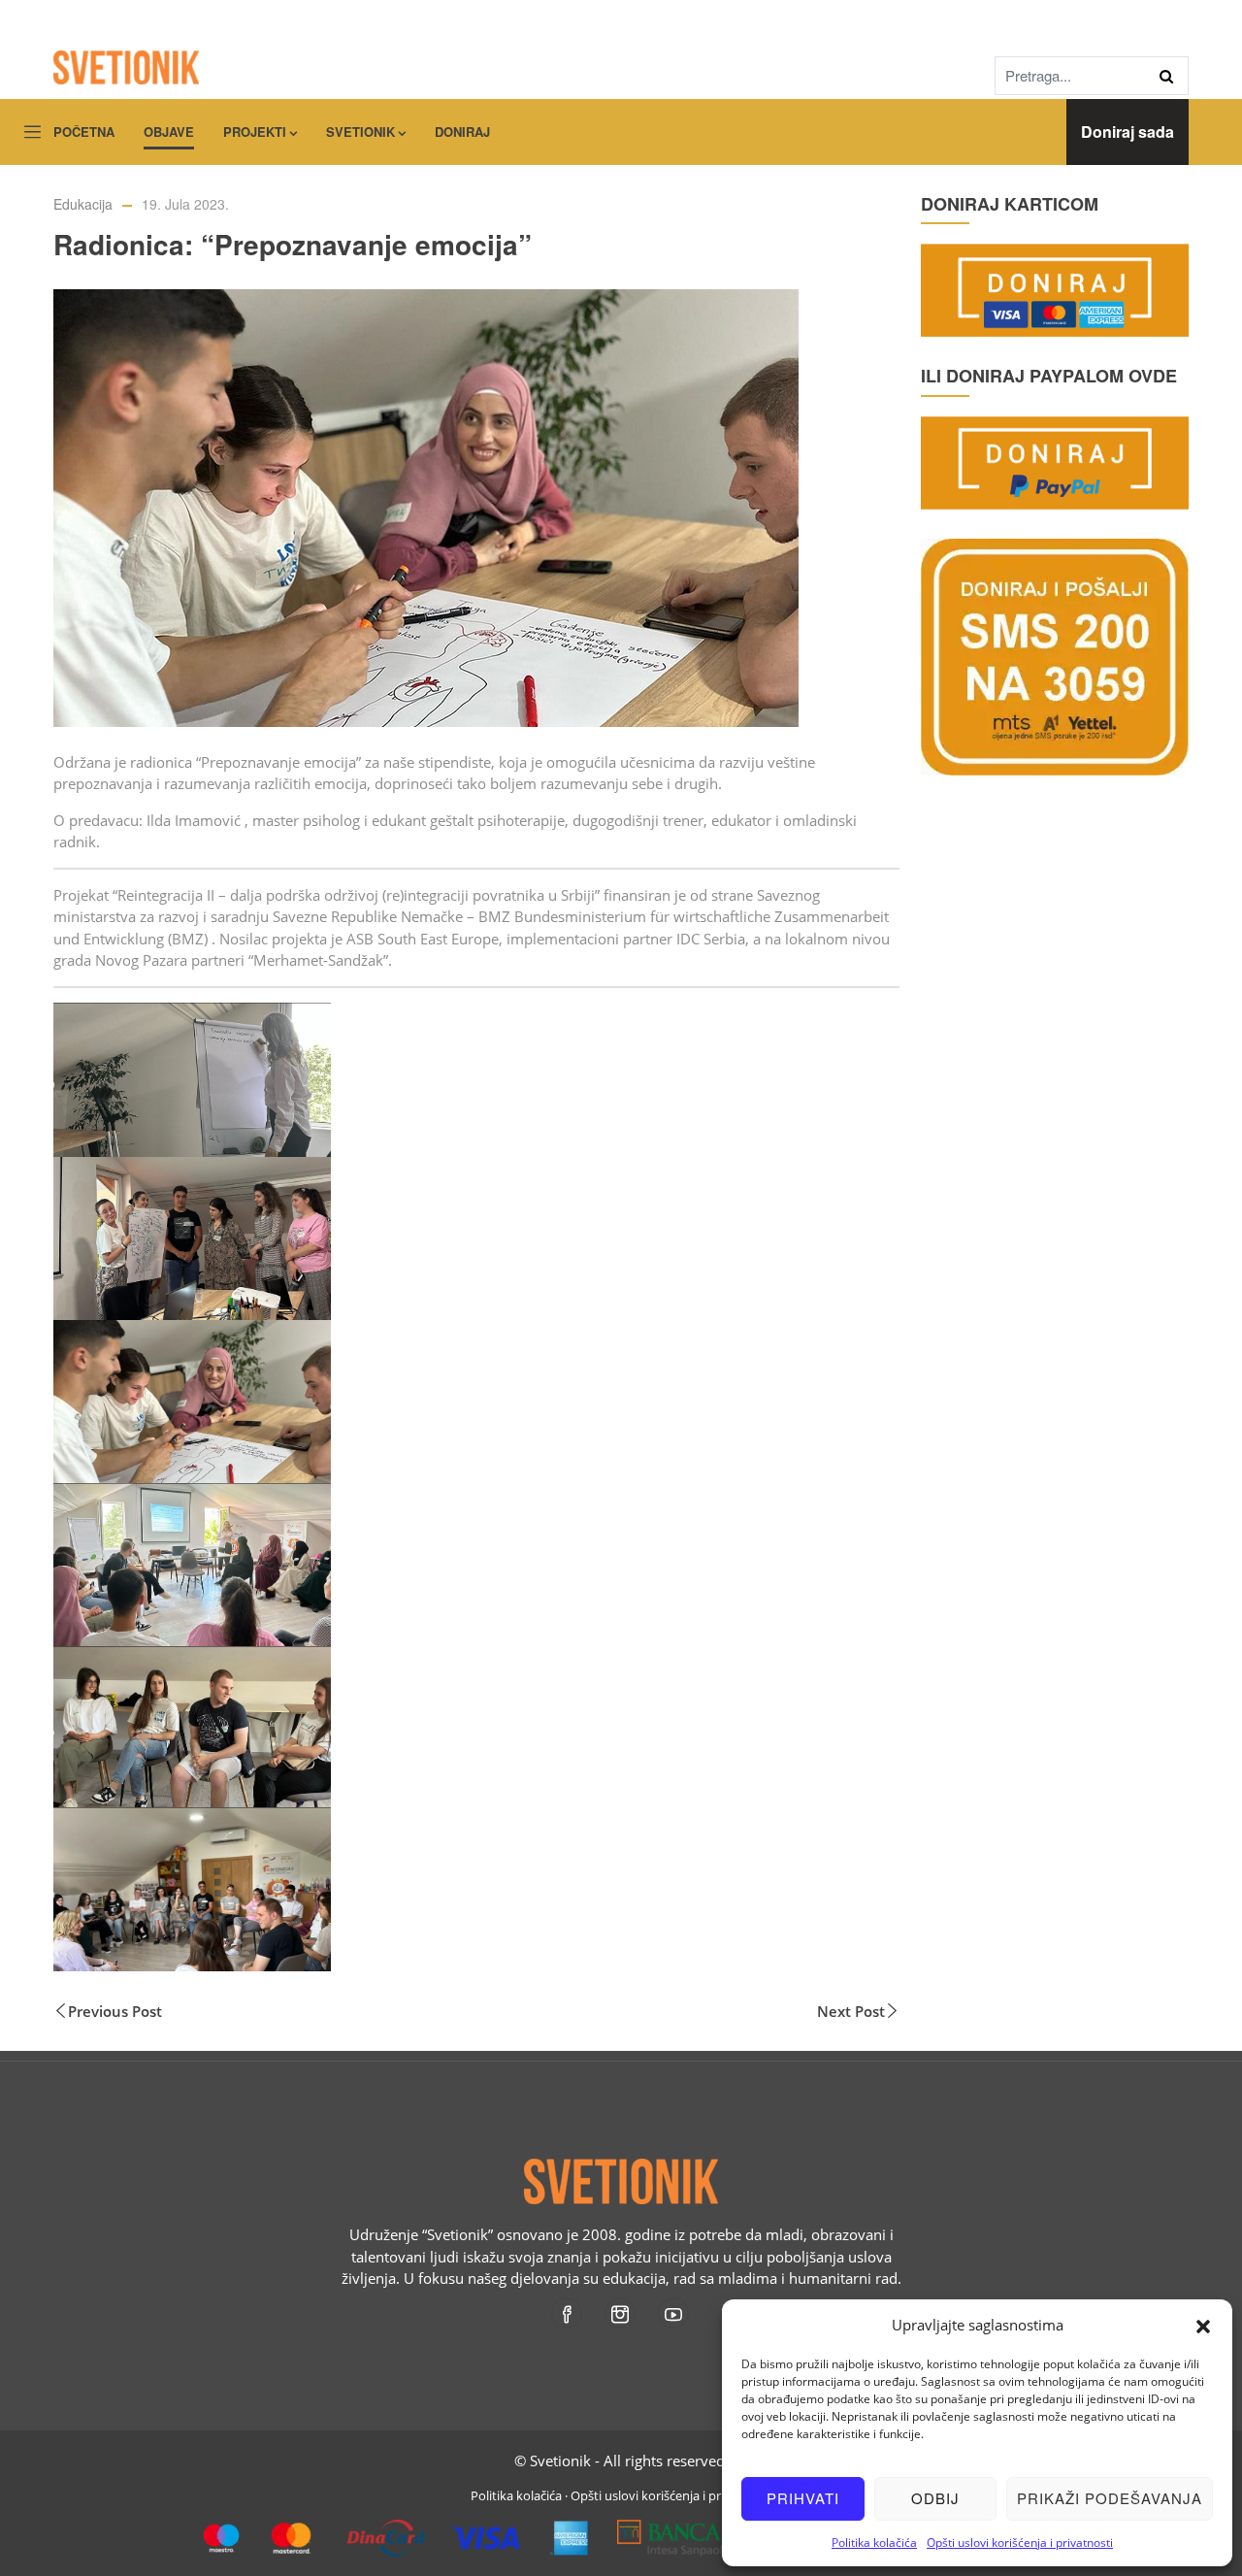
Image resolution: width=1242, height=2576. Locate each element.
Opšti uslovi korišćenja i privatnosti (1020, 2543)
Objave (169, 132)
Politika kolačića (874, 2543)
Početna (84, 132)
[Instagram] (621, 2313)
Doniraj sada (1128, 132)
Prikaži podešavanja (1110, 2498)
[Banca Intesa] (709, 2530)
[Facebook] (568, 2313)
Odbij (935, 2498)
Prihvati (803, 2498)
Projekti (255, 132)
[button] (1203, 2325)
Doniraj (462, 132)
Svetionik (360, 132)
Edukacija (83, 204)
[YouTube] (675, 2313)
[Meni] (33, 133)
